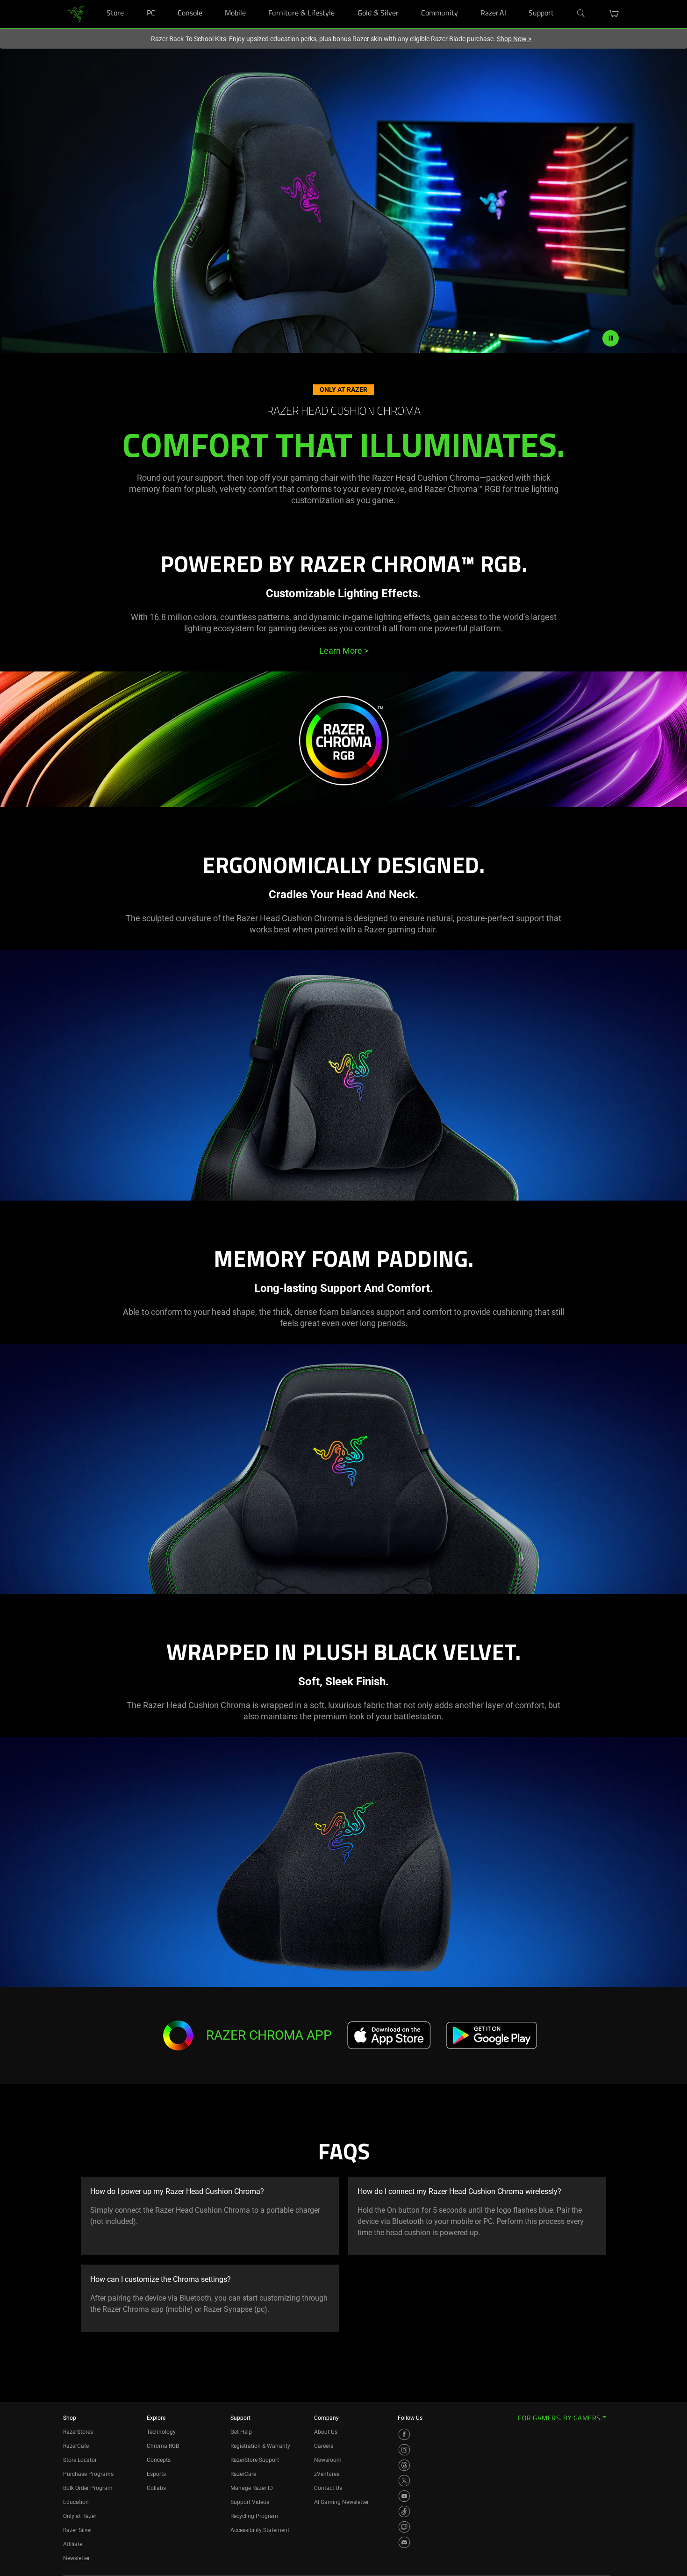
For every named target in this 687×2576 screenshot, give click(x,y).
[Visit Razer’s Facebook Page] (404, 2434)
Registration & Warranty (260, 2446)
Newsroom (328, 2460)
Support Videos (250, 2502)
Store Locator (80, 2460)
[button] (614, 14)
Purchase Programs (88, 2474)
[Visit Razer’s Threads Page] (404, 2465)
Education (76, 2502)
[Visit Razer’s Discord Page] (404, 2542)
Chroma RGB (163, 2446)
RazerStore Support (255, 2460)
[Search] (581, 14)
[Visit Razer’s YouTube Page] (404, 2496)
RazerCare (243, 2474)
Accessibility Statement (260, 2530)
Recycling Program (254, 2516)
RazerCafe (76, 2446)
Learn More (344, 651)
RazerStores (78, 2432)
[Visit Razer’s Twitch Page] (404, 2527)
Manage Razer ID (252, 2488)
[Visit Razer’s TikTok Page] (404, 2511)
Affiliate (73, 2544)
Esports (156, 2474)
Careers (324, 2446)
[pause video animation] (611, 338)
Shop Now (514, 39)
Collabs (156, 2488)
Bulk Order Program (88, 2488)
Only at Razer (80, 2516)
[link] (76, 13)
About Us (326, 2432)
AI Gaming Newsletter (341, 2502)
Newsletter (76, 2558)
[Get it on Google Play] (491, 2035)
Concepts (159, 2460)
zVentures (327, 2474)
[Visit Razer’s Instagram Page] (404, 2450)
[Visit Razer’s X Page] (404, 2481)
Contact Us (328, 2488)
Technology (161, 2432)
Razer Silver (78, 2530)
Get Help (241, 2432)
